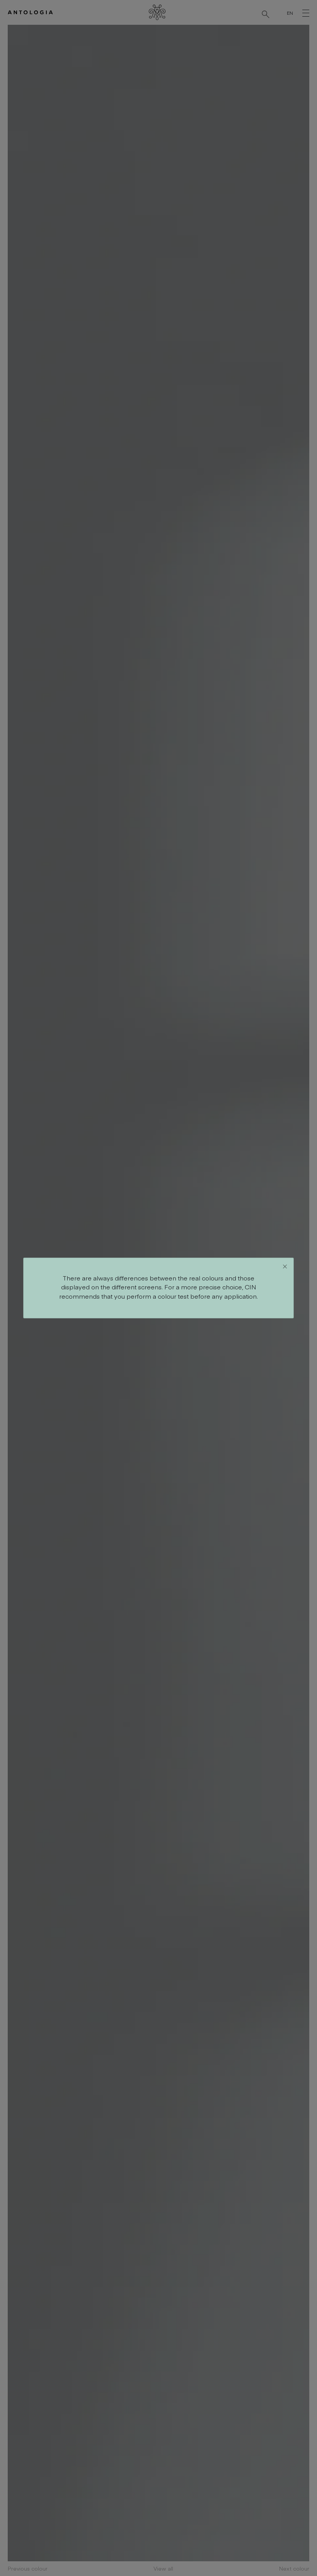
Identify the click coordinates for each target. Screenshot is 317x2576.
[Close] (285, 1267)
